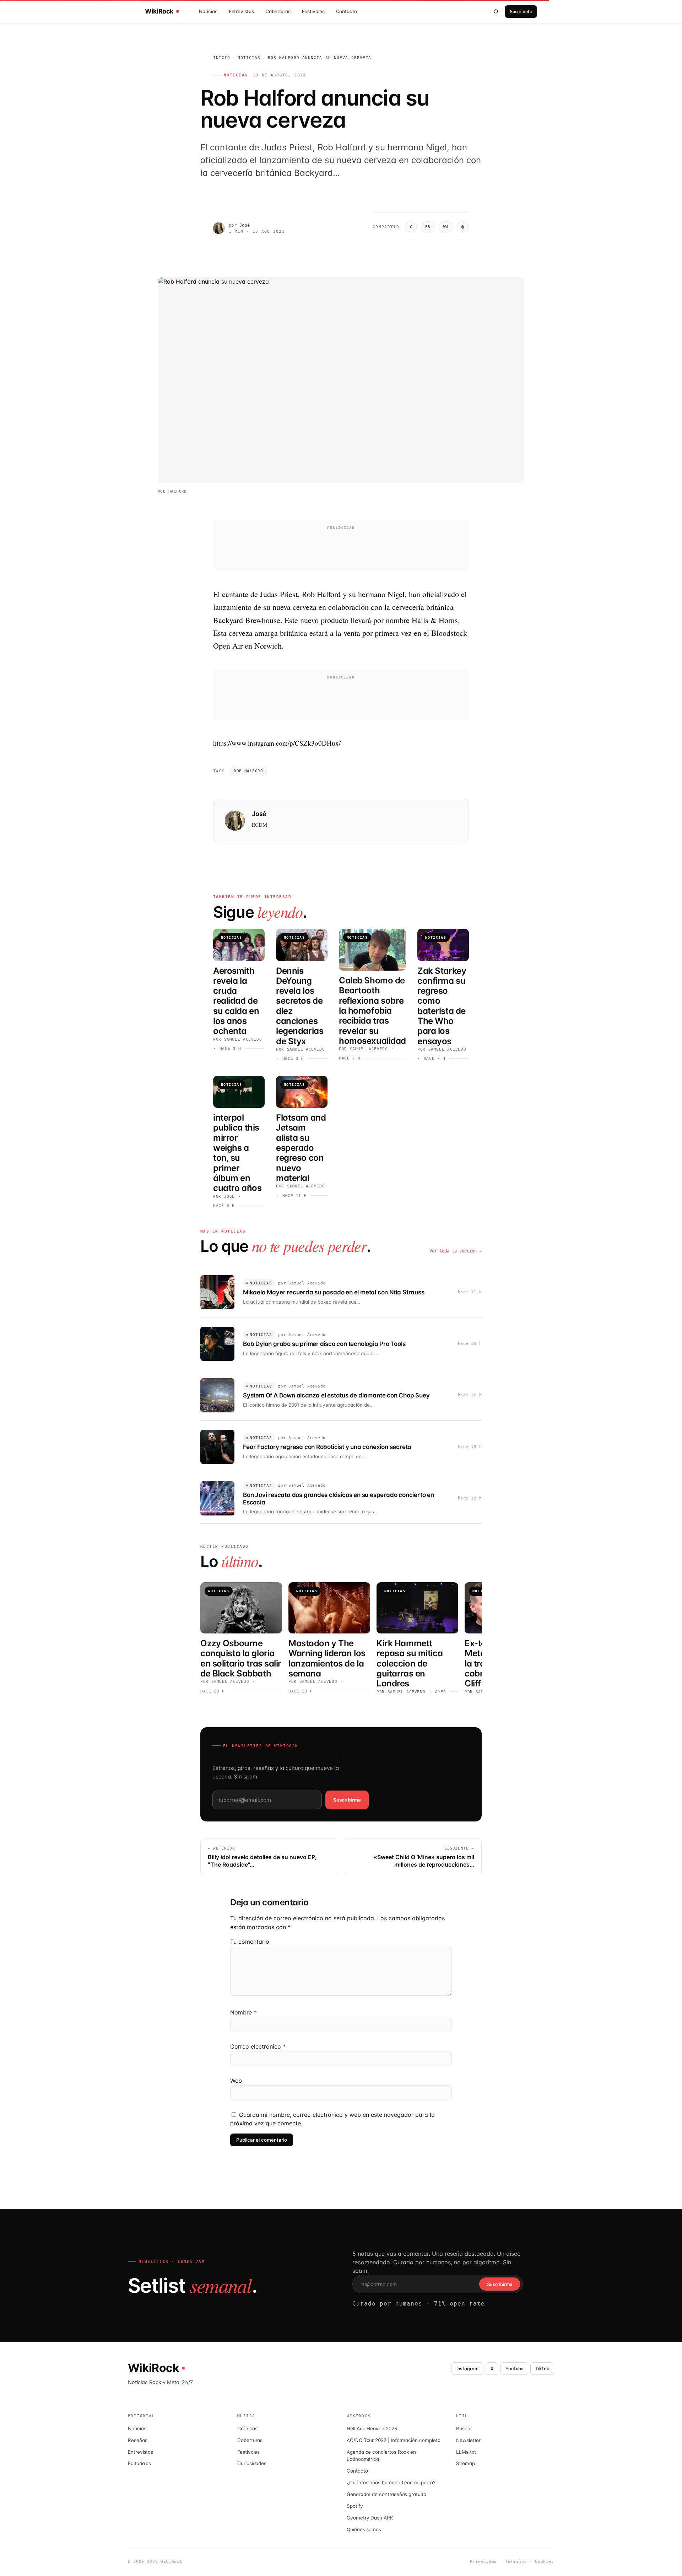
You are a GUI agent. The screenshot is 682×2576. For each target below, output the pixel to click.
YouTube (515, 2369)
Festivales (313, 11)
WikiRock (159, 11)
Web (236, 2081)
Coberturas (278, 11)
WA (446, 227)
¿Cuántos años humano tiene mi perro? (391, 2483)
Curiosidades (252, 2463)
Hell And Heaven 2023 (372, 2429)
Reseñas (138, 2440)
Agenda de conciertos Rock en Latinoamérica (381, 2456)
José (245, 225)
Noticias (208, 11)
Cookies (545, 2562)
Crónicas (247, 2429)
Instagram (467, 2369)
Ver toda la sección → (456, 1251)
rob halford (248, 771)
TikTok (542, 2369)
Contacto (347, 11)
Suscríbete (521, 12)
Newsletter (468, 2440)
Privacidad (484, 2562)
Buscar (464, 2429)
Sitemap (466, 2463)
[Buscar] (496, 11)
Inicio (222, 58)
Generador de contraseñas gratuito (386, 2494)
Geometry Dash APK (370, 2518)
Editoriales (139, 2463)
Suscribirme (347, 1800)
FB (428, 227)
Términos (516, 2562)
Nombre (243, 2012)
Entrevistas (241, 11)
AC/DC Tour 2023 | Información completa (393, 2440)
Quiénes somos (364, 2529)
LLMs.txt (466, 2452)
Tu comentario (250, 1942)
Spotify (355, 2506)
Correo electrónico (258, 2046)
